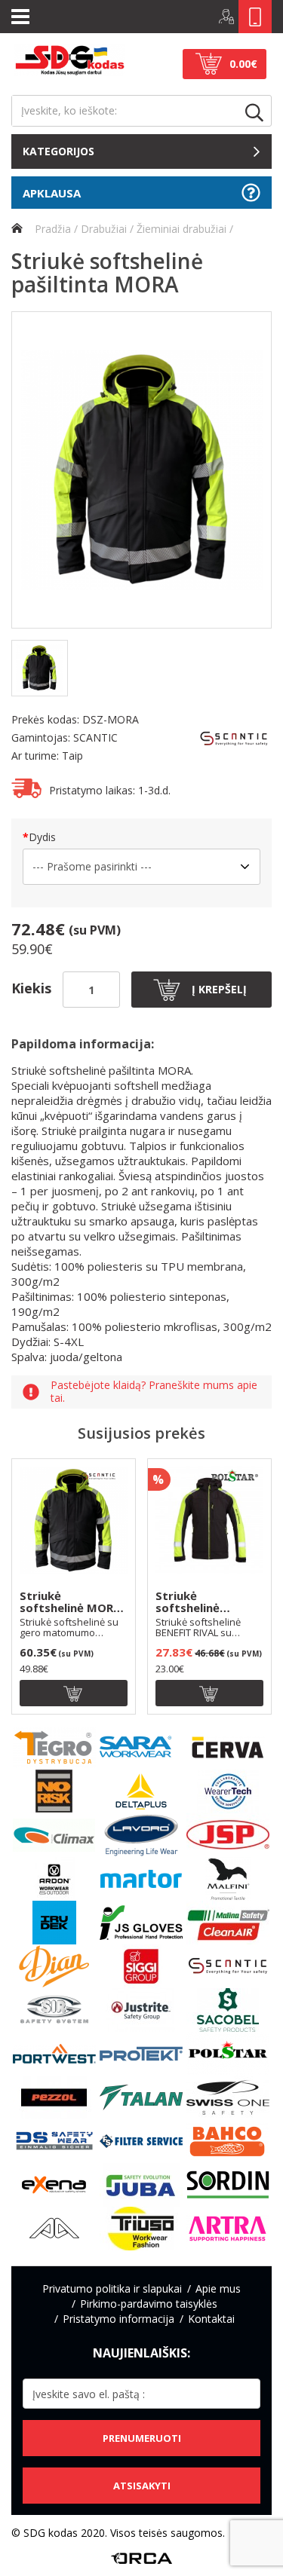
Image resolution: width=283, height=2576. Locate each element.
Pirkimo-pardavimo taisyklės (149, 2304)
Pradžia (51, 229)
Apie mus (218, 2288)
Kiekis (31, 988)
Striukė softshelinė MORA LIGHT (70, 1602)
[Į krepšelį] (74, 1693)
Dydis (42, 837)
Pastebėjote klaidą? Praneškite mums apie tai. (154, 1392)
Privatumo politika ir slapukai (112, 2288)
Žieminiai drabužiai (181, 229)
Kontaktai (211, 2319)
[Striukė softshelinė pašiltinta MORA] (141, 470)
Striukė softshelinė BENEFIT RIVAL (196, 1602)
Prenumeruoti (142, 2438)
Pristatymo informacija (118, 2319)
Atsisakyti (142, 2486)
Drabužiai (104, 229)
